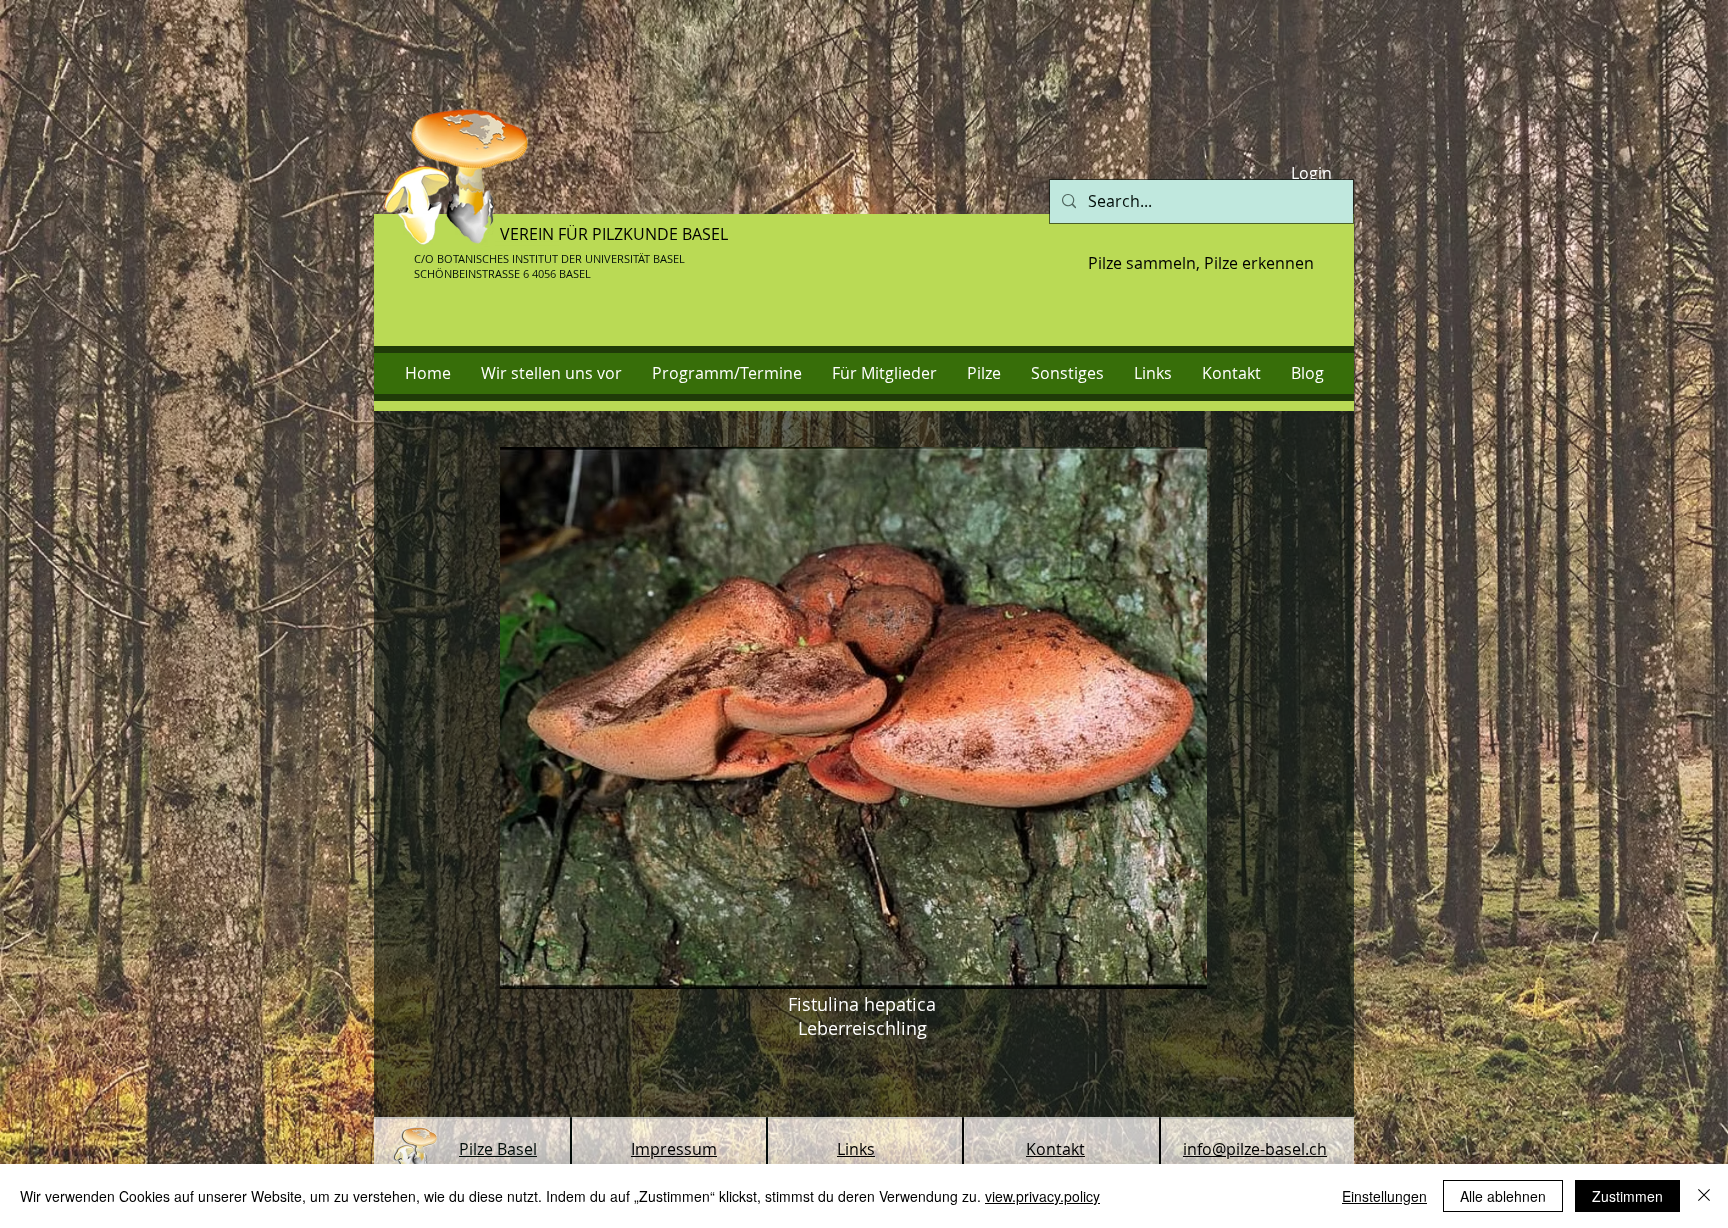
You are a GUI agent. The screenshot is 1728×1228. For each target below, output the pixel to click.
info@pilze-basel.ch (1255, 1149)
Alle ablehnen (1503, 1196)
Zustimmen (1627, 1196)
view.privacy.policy (1042, 1196)
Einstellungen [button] (1384, 1196)
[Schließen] (1704, 1196)
